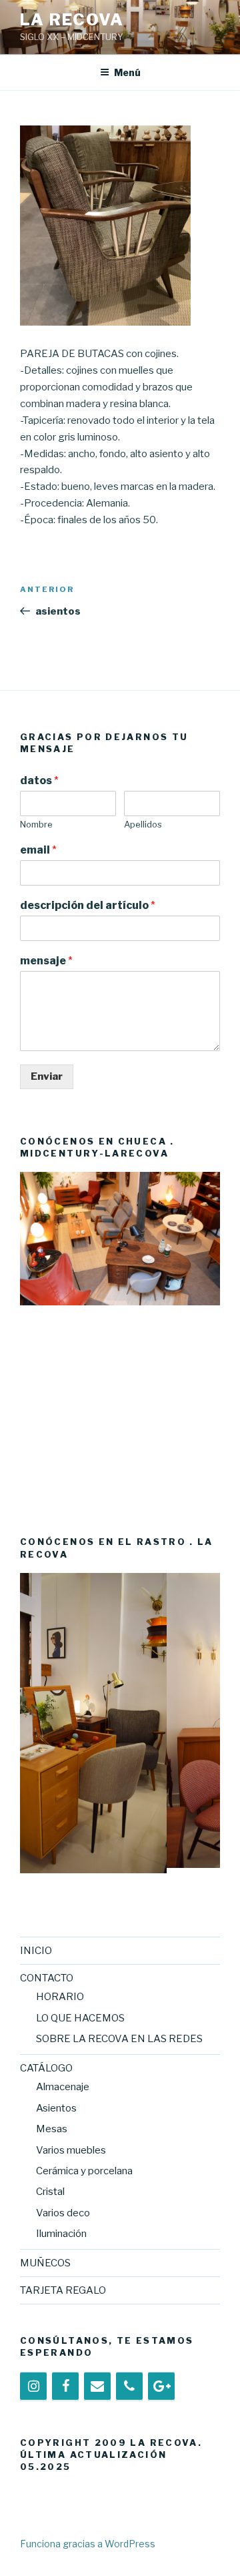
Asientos (56, 2108)
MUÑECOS (45, 2263)
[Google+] (161, 2386)
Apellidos (143, 824)
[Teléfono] (129, 2386)
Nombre (36, 824)
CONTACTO (47, 1978)
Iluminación (61, 2234)
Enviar (47, 1076)
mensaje (46, 961)
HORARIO (60, 1997)
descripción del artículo (88, 905)
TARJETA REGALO (63, 2290)
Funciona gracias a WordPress (88, 2544)
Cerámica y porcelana (84, 2171)
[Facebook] (65, 2386)
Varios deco (63, 2213)
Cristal (50, 2192)
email (38, 850)
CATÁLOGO (46, 2068)
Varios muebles (71, 2150)
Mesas (52, 2129)
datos (39, 780)
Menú (127, 72)
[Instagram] (33, 2386)
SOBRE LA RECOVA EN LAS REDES (119, 2039)
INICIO (36, 1951)
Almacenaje (63, 2087)
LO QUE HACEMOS (80, 2018)
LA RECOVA (72, 20)
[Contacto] (97, 2386)
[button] (30, 1339)
